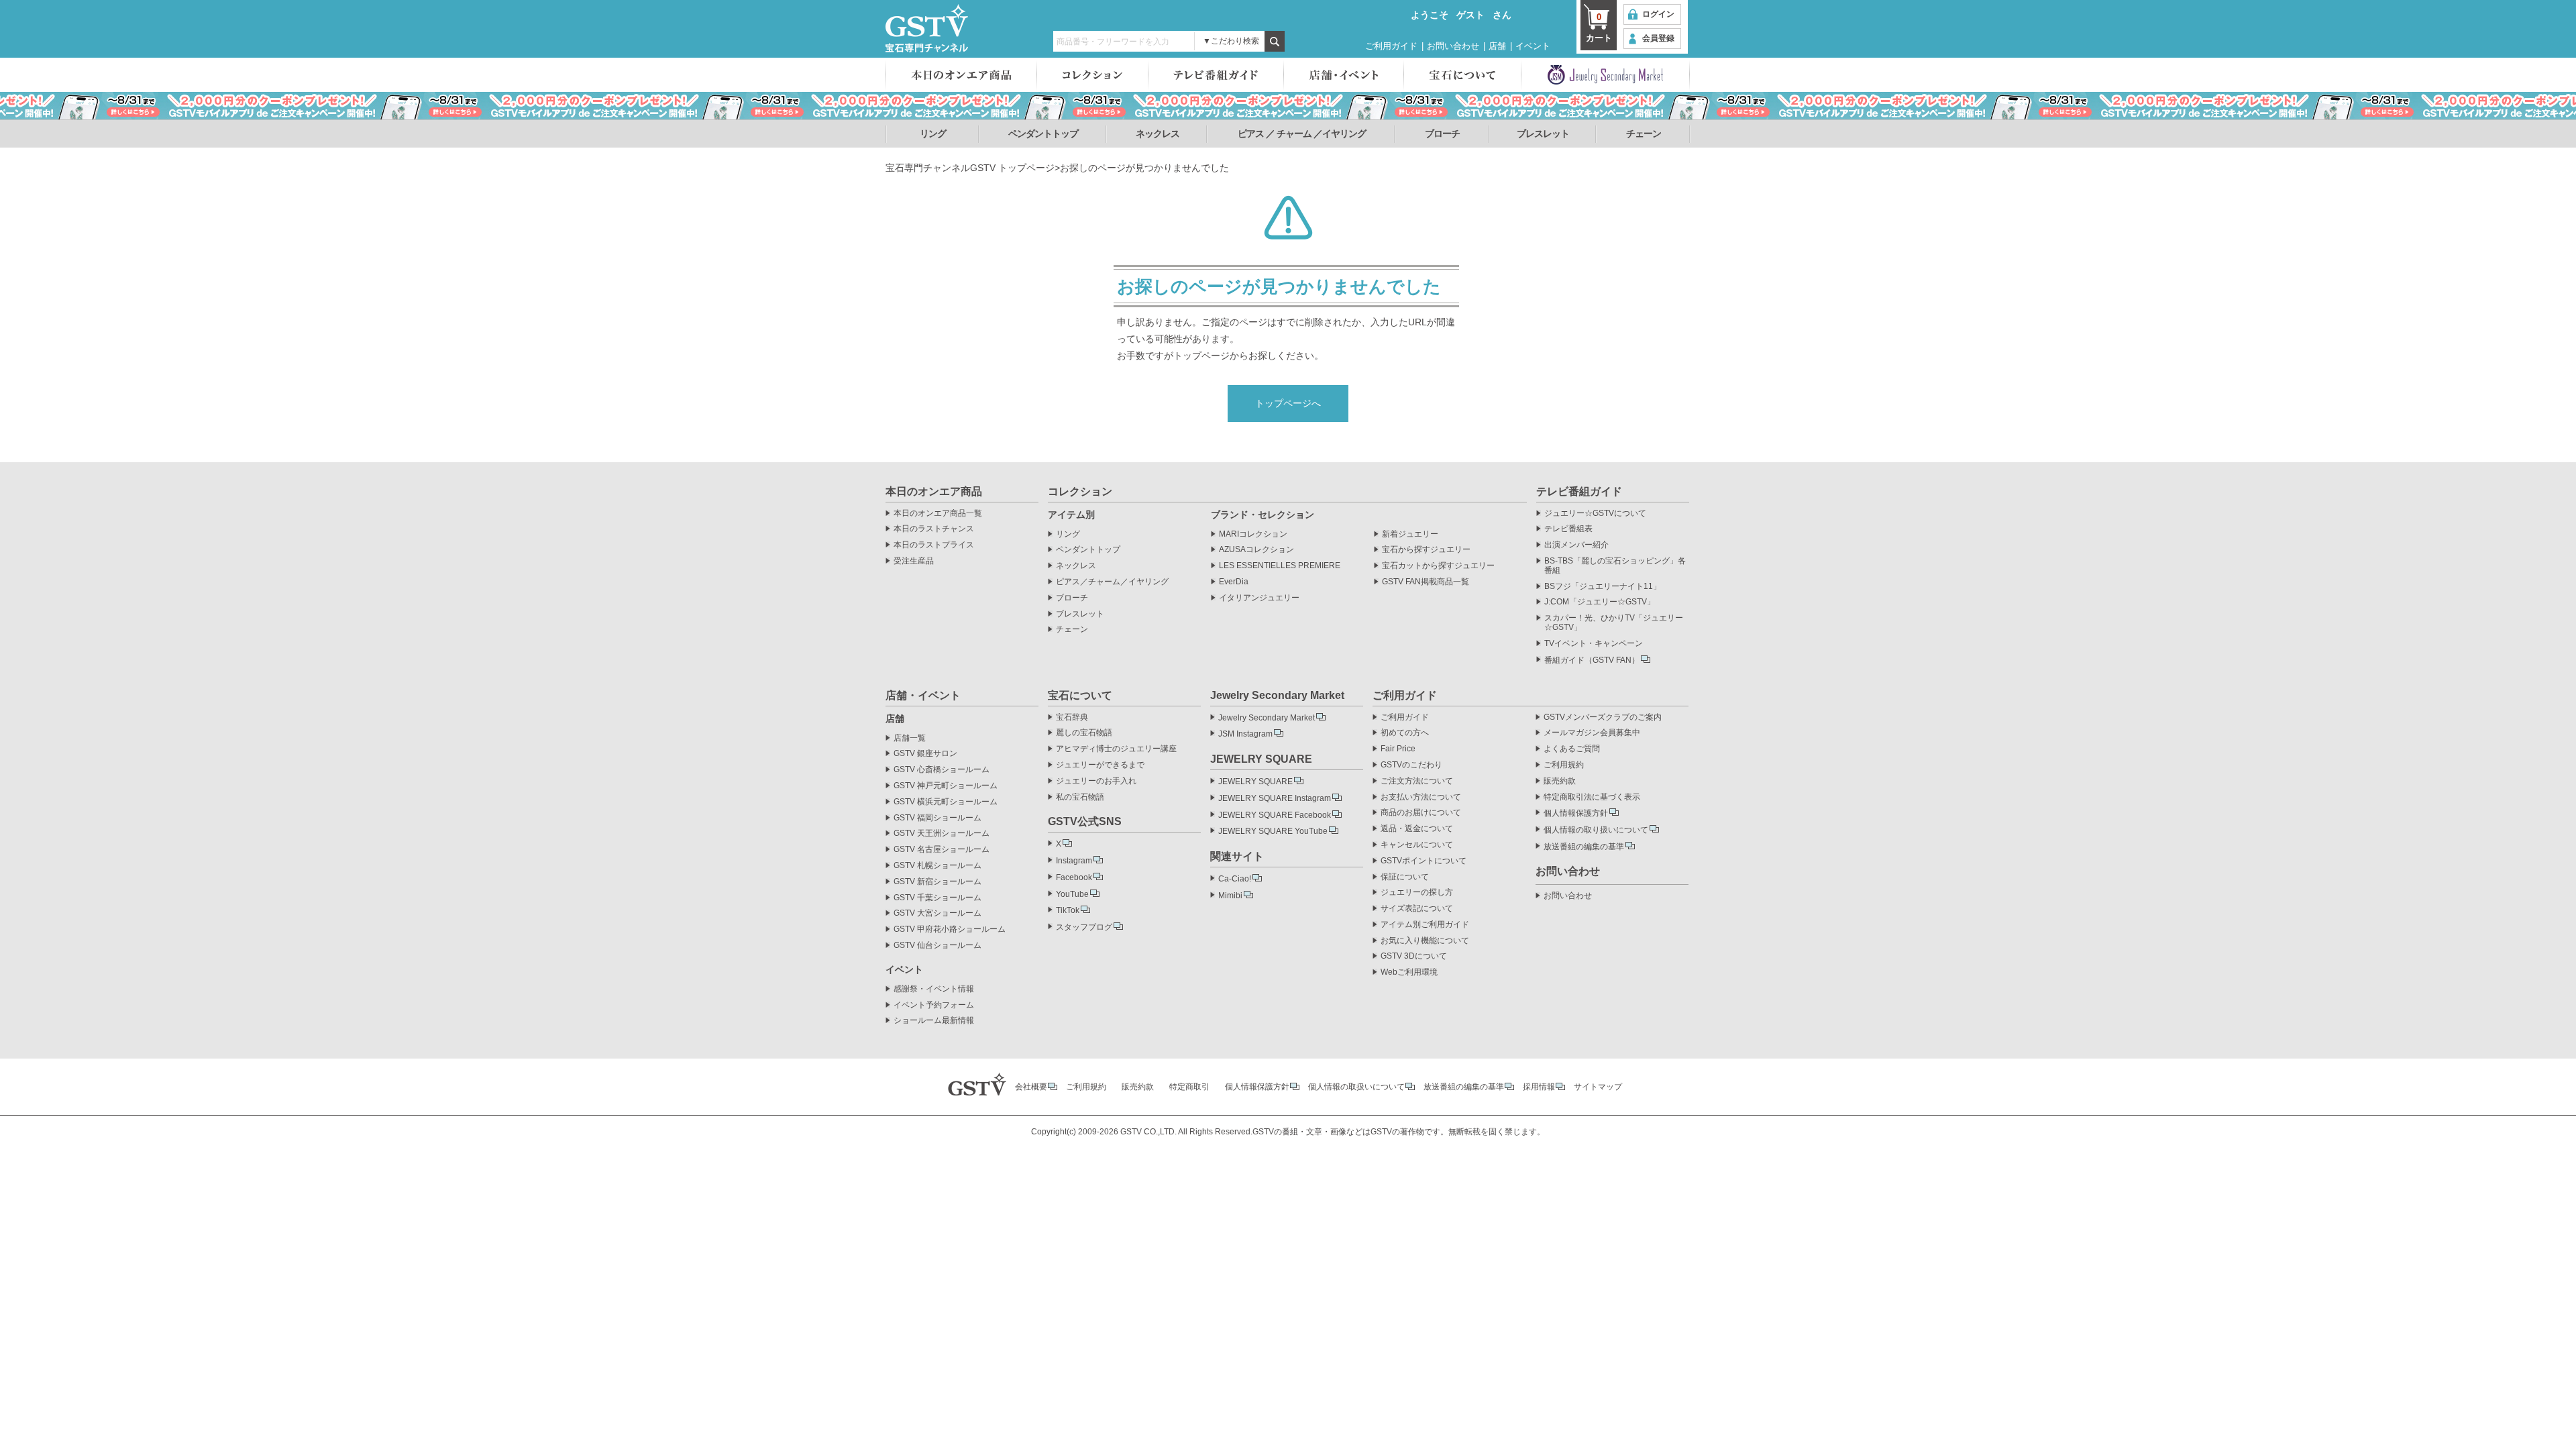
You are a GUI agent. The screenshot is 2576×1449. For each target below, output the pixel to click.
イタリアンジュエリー (1259, 598)
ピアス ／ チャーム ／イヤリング (1302, 133)
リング (933, 133)
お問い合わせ (1453, 46)
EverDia (1234, 582)
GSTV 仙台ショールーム (937, 946)
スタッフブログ (1084, 927)
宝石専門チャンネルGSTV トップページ (970, 168)
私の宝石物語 (1080, 797)
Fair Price (1398, 749)
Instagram (1074, 861)
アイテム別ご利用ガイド (1425, 925)
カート (1599, 28)
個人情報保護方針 (1576, 813)
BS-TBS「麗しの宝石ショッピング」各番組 (1615, 566)
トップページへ (1288, 403)
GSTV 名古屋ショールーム (942, 850)
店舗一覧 (910, 738)
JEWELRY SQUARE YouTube (1273, 831)
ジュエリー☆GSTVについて (1595, 514)
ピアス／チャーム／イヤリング (1112, 582)
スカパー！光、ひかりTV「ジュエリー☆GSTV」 (1614, 623)
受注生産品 (914, 561)
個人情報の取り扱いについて (1596, 830)
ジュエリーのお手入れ (1096, 781)
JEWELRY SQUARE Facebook (1275, 815)
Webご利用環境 (1409, 972)
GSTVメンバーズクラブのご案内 (1603, 717)
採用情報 (1539, 1087)
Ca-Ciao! (1235, 879)
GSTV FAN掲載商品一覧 (1426, 582)
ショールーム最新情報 (934, 1021)
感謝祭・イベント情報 (934, 989)
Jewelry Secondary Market (1267, 718)
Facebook (1074, 877)
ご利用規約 (1564, 765)
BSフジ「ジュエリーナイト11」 (1603, 587)
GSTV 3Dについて (1414, 956)
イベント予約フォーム (934, 1005)
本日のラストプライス (934, 545)
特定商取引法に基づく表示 (1592, 797)
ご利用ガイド (1391, 46)
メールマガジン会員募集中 (1592, 733)
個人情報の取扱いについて (1356, 1087)
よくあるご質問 (1572, 749)
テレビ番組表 (1568, 529)
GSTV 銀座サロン (925, 754)
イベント (1533, 46)
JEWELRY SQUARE (1255, 782)
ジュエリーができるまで (1100, 765)
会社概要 (1031, 1087)
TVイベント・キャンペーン (1594, 644)
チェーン (1644, 133)
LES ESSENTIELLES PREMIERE (1280, 566)
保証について (1405, 877)
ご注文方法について (1417, 781)
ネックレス (1158, 133)
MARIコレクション (1253, 534)
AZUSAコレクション (1256, 550)
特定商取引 (1189, 1087)
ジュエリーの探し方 (1417, 893)
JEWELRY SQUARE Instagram (1275, 798)
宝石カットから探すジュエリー (1438, 566)
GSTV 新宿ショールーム (937, 882)
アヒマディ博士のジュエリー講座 (1116, 749)
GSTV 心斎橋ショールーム (942, 770)
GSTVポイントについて (1424, 861)
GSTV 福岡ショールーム (937, 818)
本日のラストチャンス (934, 529)
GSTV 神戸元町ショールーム (946, 786)
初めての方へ (1405, 733)
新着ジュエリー (1410, 534)
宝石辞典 (1072, 717)
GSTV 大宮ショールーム (937, 913)
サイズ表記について (1417, 909)
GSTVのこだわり (1411, 765)
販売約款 (1560, 781)
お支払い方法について (1421, 797)
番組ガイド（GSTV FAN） (1592, 660)
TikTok (1068, 910)
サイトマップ (1598, 1087)
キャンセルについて (1417, 845)
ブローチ (1442, 133)
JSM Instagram (1245, 734)
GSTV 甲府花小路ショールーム (950, 929)
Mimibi (1230, 896)
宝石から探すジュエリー (1426, 550)
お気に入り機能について (1425, 941)
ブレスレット (1543, 133)
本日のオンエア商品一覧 (938, 514)
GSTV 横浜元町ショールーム (946, 802)
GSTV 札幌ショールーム (937, 866)
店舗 (1497, 46)
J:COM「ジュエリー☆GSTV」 (1600, 602)
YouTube (1072, 894)
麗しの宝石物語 (1084, 733)
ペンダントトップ (1043, 133)
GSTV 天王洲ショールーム (942, 834)
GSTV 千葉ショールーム (937, 898)
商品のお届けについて (1421, 813)
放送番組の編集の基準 (1584, 847)
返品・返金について (1417, 829)
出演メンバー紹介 (1576, 545)
